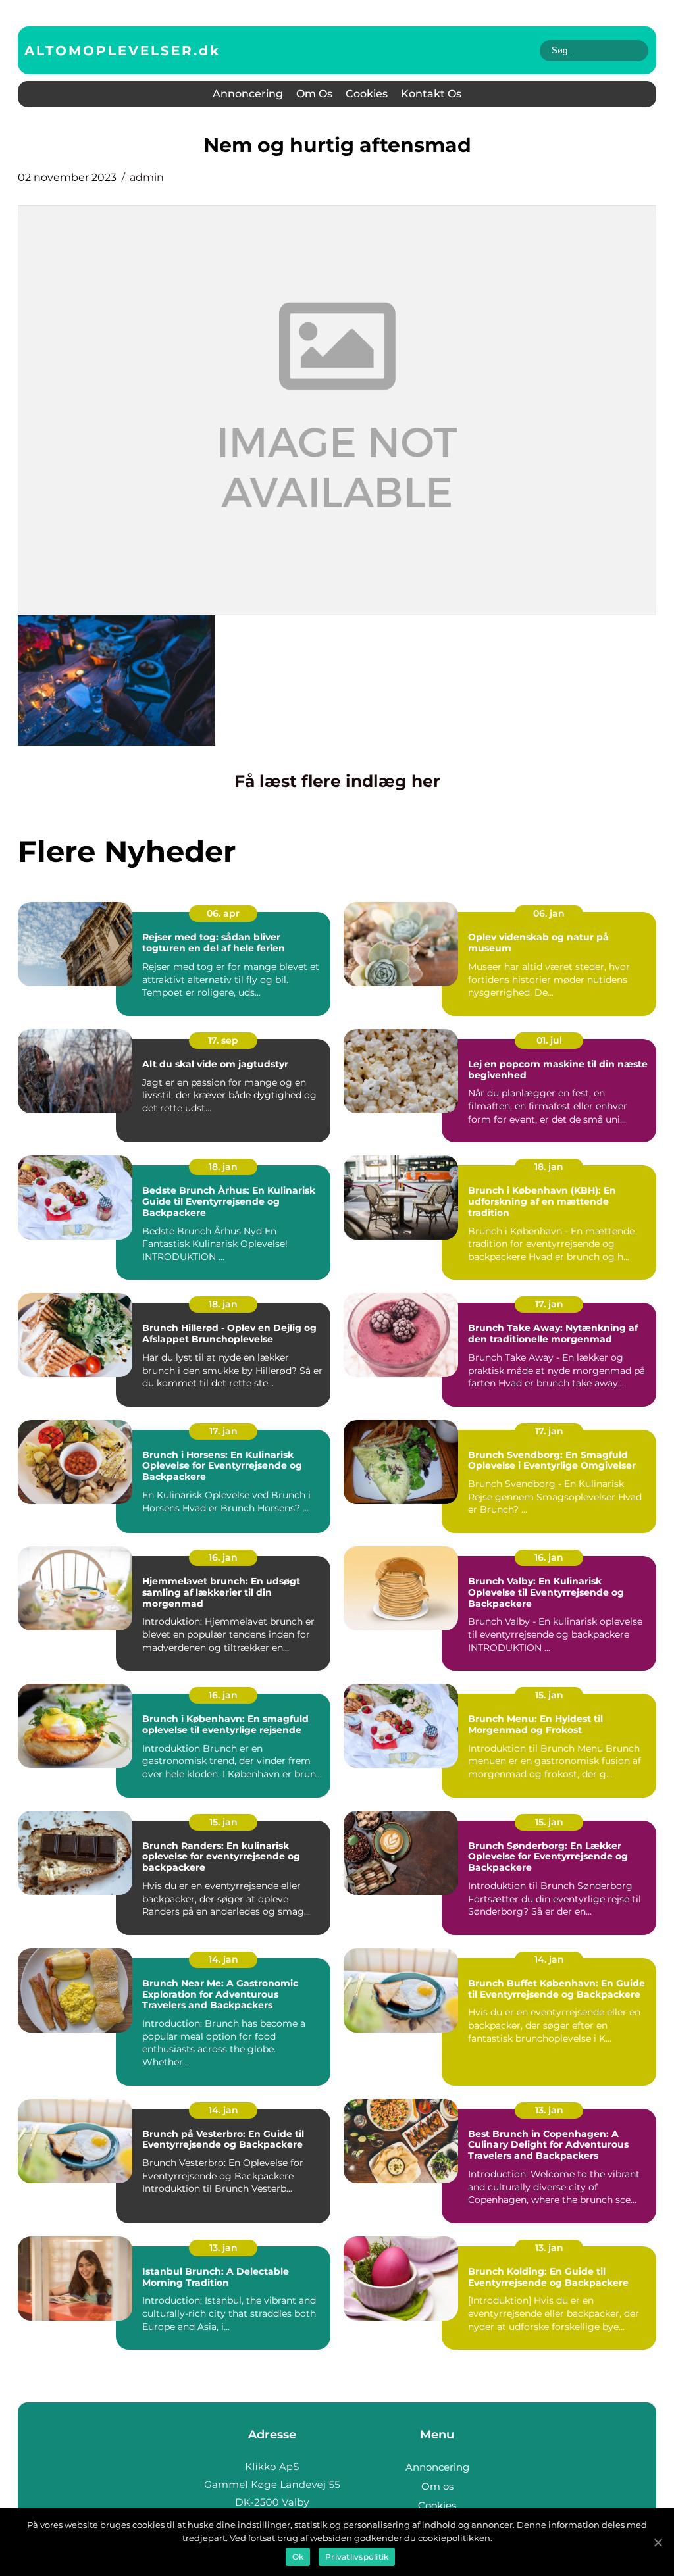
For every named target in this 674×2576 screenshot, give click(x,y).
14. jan (223, 1959)
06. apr (223, 913)
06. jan (549, 913)
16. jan (223, 1557)
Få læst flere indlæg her (337, 781)
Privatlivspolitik (357, 2557)
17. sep (223, 1040)
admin (147, 177)
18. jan (223, 1167)
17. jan (549, 1304)
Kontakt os (431, 94)
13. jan (549, 2110)
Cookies (367, 94)
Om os (314, 94)
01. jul (549, 1040)
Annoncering (248, 94)
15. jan (549, 1695)
